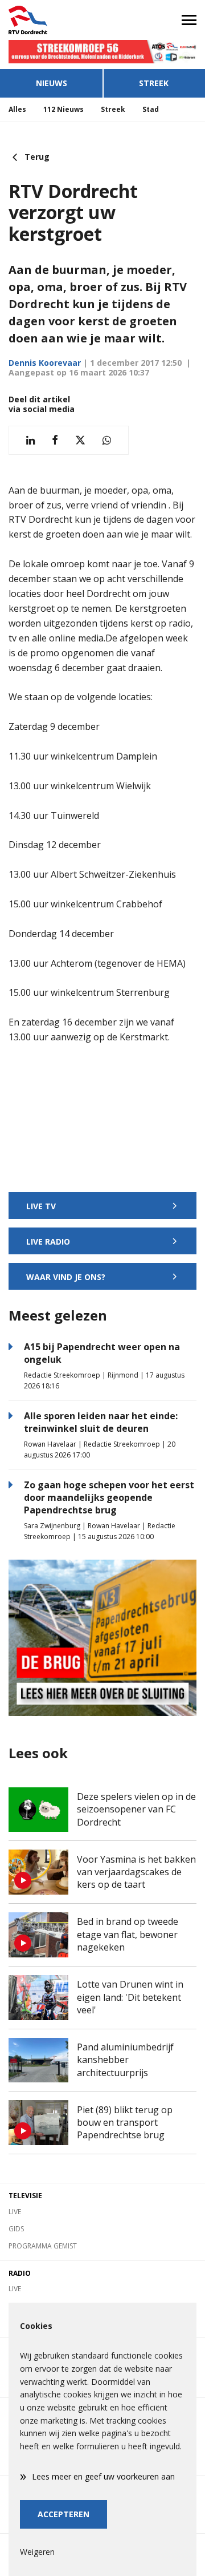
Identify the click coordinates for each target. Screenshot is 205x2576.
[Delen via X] (80, 440)
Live (15, 2212)
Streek (154, 83)
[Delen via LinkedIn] (30, 440)
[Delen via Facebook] (55, 440)
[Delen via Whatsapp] (107, 440)
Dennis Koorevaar (45, 363)
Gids (16, 2229)
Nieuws (52, 83)
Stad (151, 109)
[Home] (51, 20)
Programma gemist (43, 2246)
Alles (17, 109)
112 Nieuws (63, 109)
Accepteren (63, 2514)
